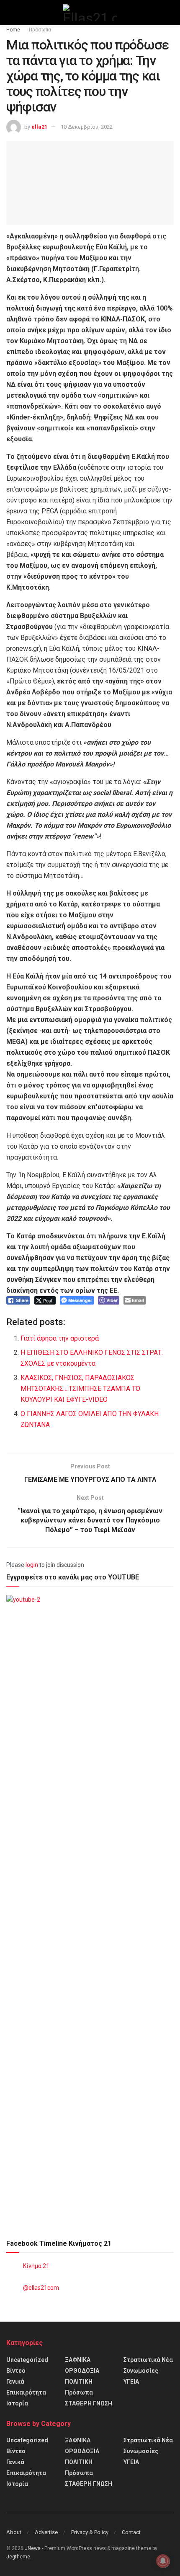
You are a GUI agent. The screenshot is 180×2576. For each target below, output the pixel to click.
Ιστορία (17, 2403)
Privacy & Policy (90, 2532)
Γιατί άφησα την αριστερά (60, 1338)
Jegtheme (18, 2557)
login (32, 1565)
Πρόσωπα (40, 30)
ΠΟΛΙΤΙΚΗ (79, 2382)
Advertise (46, 2532)
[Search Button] (170, 13)
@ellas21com (41, 2288)
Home (13, 30)
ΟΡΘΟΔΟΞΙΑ (82, 2371)
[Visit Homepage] (90, 13)
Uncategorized (27, 2360)
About (14, 2532)
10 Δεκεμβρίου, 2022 (87, 127)
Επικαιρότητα (26, 2392)
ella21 (39, 127)
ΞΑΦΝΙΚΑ (78, 2360)
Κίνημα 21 (36, 2266)
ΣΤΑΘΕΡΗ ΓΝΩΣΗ (89, 2403)
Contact (131, 2532)
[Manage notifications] (163, 2561)
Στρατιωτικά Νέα (148, 2360)
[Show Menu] (10, 13)
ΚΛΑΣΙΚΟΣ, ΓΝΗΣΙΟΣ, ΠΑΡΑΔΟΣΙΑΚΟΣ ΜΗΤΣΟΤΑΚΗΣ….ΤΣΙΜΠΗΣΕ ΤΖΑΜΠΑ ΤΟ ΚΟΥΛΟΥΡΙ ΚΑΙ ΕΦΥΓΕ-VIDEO (80, 1389)
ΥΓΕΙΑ (131, 2382)
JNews (33, 2548)
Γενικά (15, 2382)
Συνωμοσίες (141, 2371)
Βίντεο (16, 2371)
